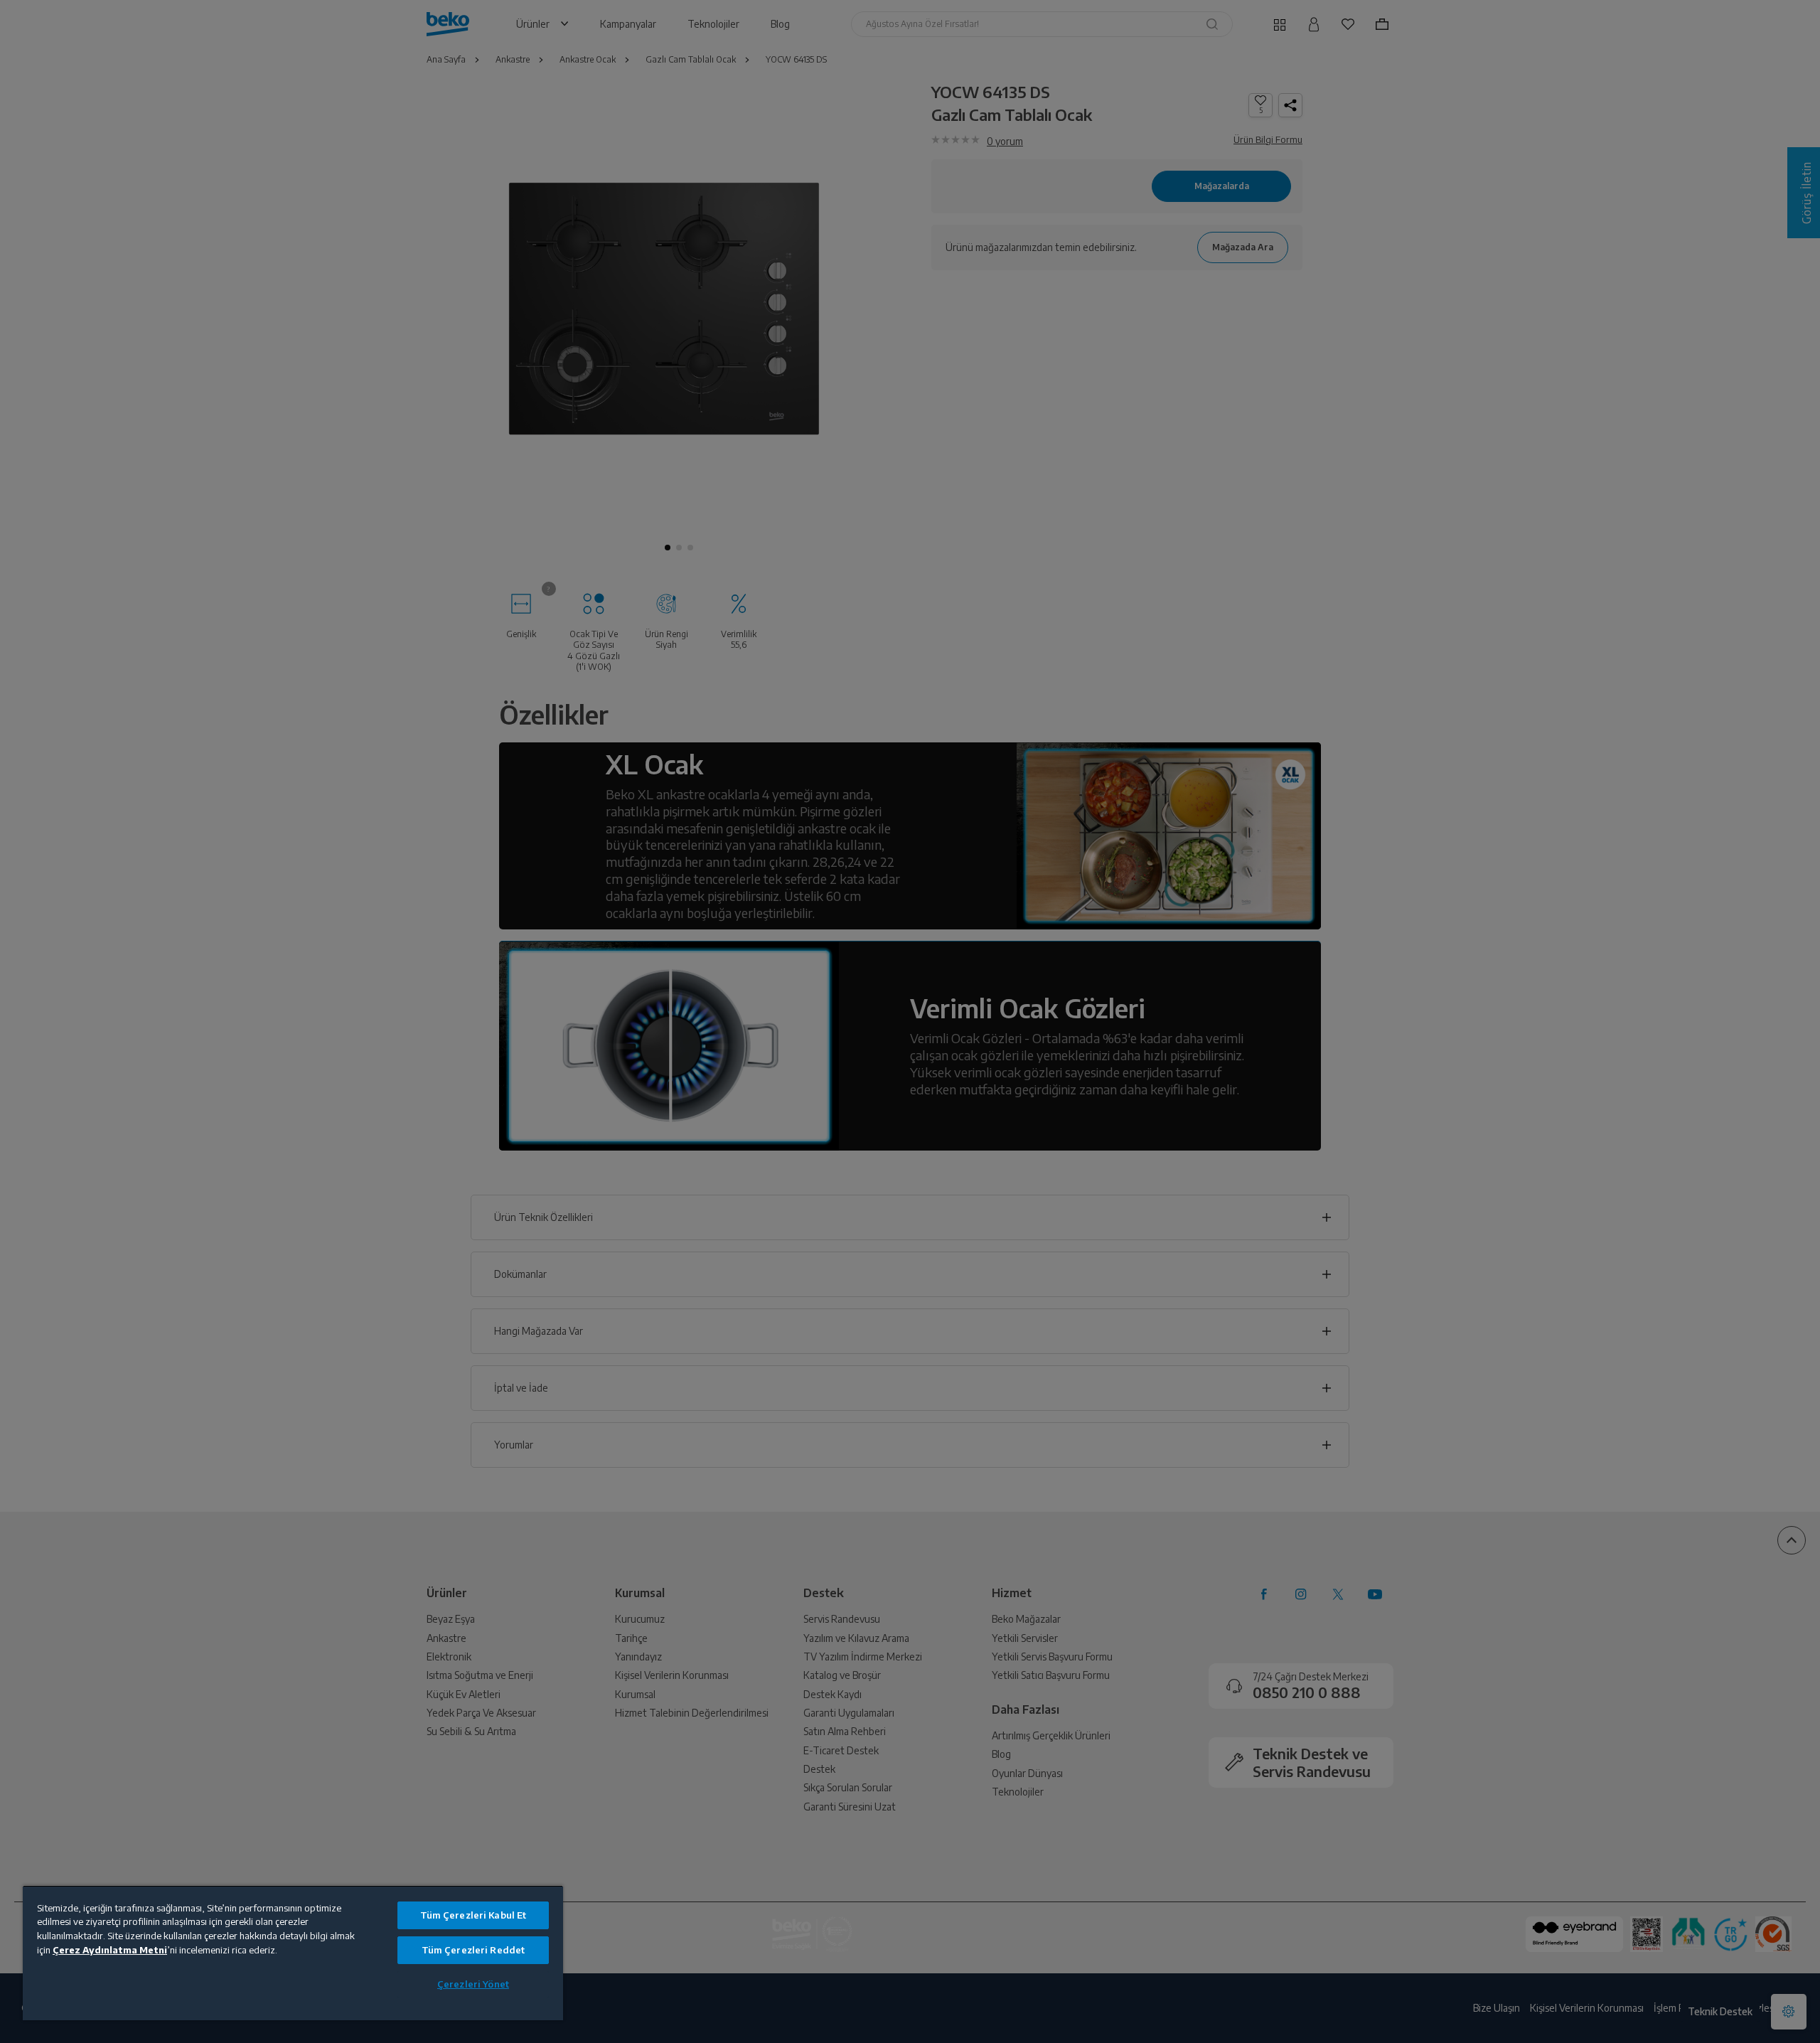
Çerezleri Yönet (473, 1984)
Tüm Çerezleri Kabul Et (473, 1915)
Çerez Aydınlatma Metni (110, 1950)
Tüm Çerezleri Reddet (473, 1950)
